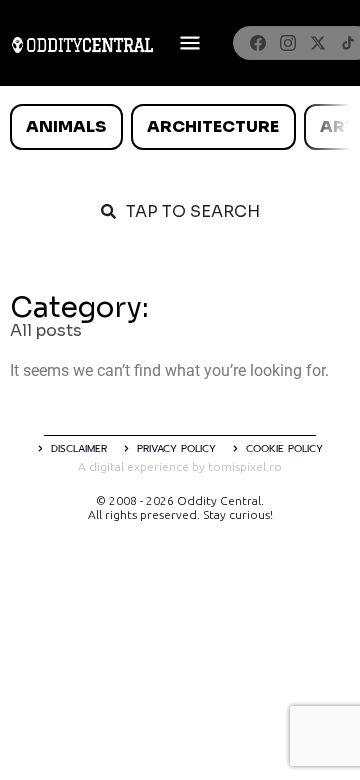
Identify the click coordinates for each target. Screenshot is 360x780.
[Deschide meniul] (190, 43)
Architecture (213, 126)
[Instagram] (288, 43)
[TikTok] (348, 43)
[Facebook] (258, 43)
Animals (66, 126)
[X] (318, 43)
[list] (180, 127)
